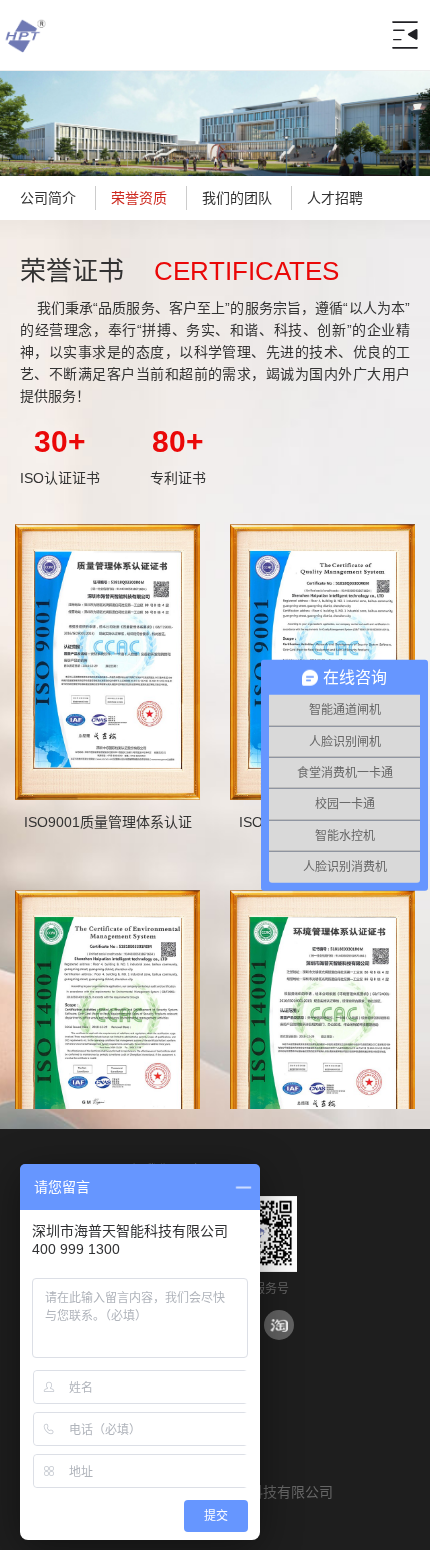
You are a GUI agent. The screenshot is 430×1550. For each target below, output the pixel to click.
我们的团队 (237, 198)
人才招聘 (335, 198)
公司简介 (48, 198)
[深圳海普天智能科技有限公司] (25, 55)
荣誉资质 (139, 198)
